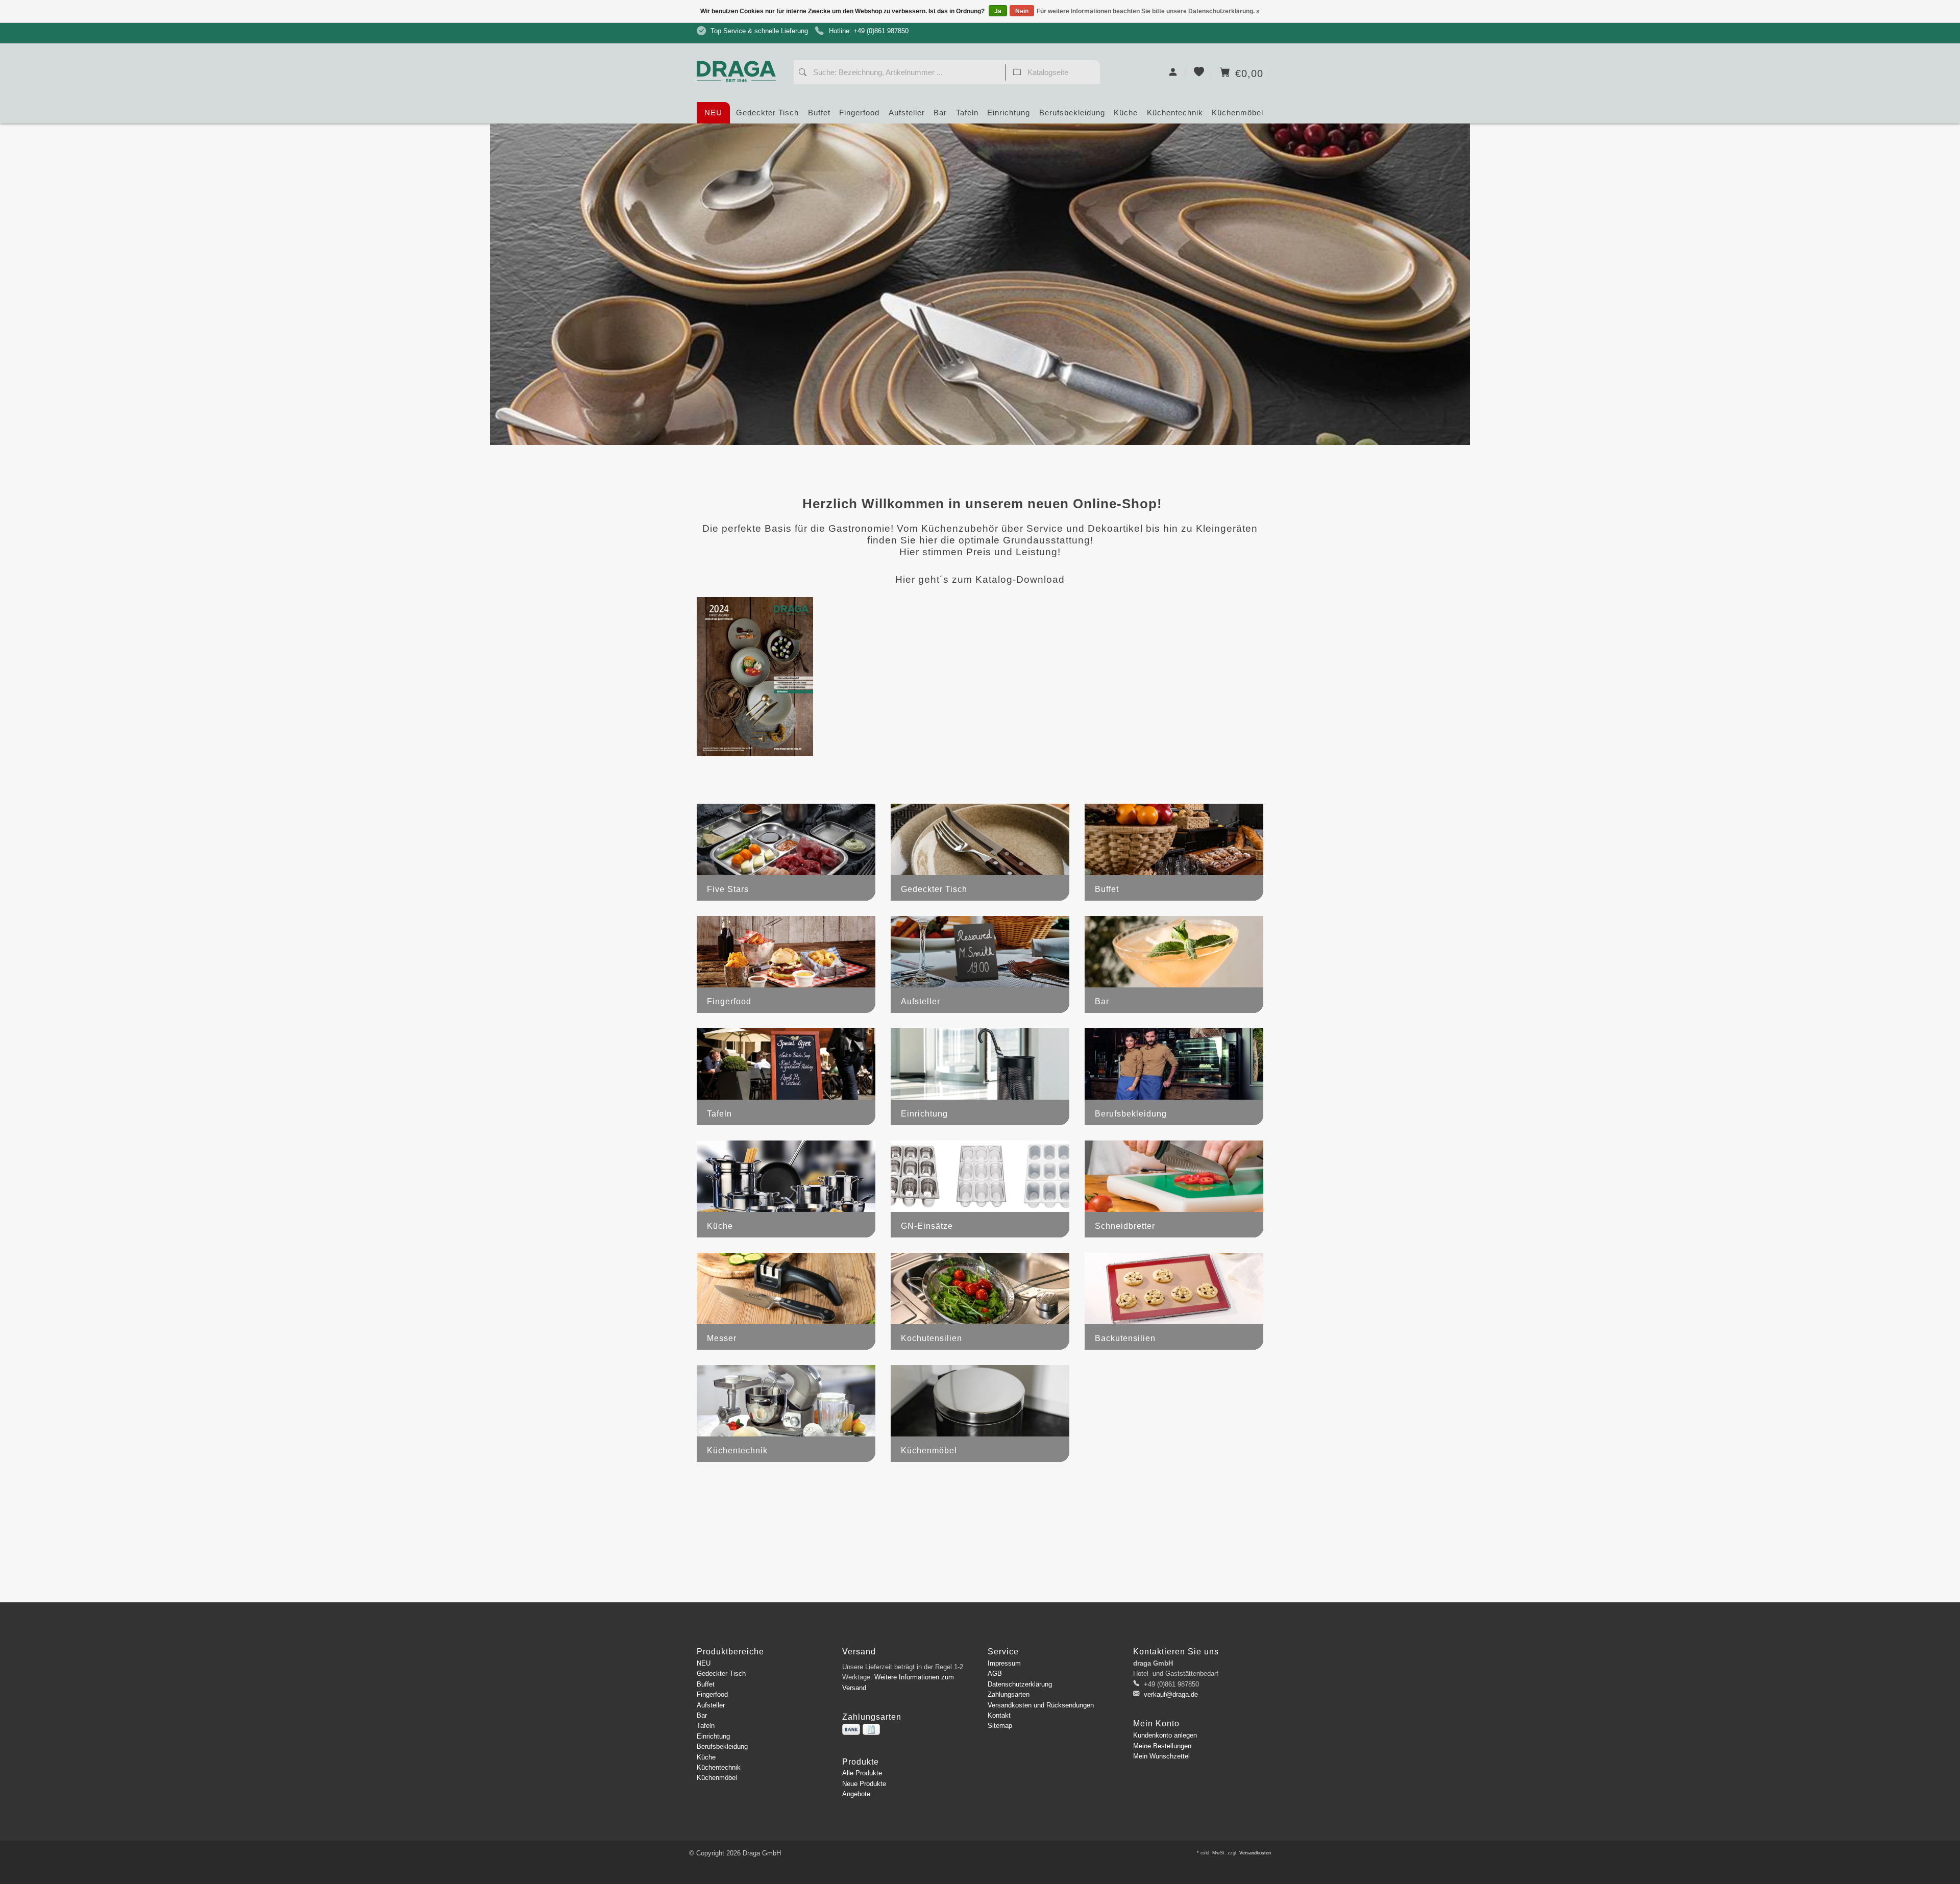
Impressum (1004, 1663)
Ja (998, 11)
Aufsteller (907, 113)
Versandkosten (1255, 1853)
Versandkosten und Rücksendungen (1041, 1705)
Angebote (856, 1794)
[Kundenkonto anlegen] (1173, 73)
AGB (995, 1674)
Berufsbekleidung (1072, 113)
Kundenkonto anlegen (1165, 1735)
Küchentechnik (1175, 113)
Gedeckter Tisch (767, 113)
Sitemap (1000, 1726)
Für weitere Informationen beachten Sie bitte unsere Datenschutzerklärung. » (1148, 11)
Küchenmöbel (1238, 113)
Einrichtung (1009, 113)
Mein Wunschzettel (1161, 1756)
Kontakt (999, 1715)
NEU (713, 113)
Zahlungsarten (1009, 1694)
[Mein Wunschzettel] (1199, 73)
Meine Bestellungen (1162, 1746)
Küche (1126, 113)
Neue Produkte (864, 1784)
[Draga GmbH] (740, 52)
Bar (940, 113)
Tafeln (967, 113)
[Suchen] (803, 73)
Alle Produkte (862, 1773)
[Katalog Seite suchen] (1017, 73)
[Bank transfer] (851, 1729)
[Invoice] (871, 1729)
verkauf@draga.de (1171, 1694)
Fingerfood (859, 113)
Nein (1022, 11)
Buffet (819, 113)
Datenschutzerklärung (1020, 1684)
